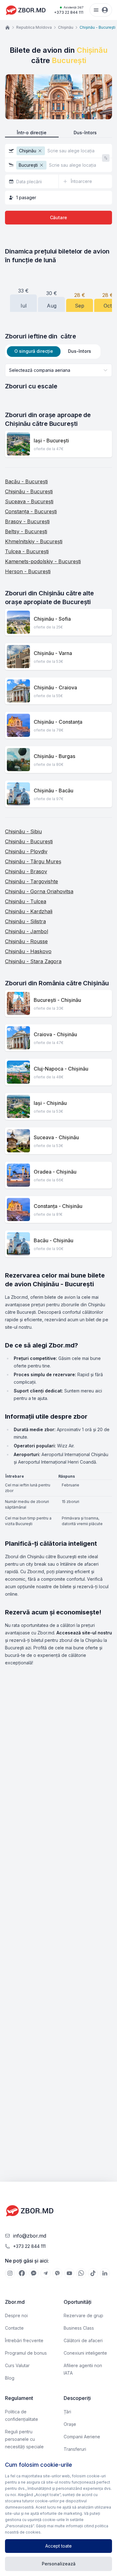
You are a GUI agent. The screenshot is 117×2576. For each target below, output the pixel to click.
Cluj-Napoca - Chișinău (61, 1069)
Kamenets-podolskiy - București (43, 561)
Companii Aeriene (82, 2437)
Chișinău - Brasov (26, 871)
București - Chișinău (57, 1000)
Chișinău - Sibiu (23, 831)
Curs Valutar (17, 2365)
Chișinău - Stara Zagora (33, 961)
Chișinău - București (29, 491)
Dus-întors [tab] (80, 351)
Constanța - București (31, 511)
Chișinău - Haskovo (28, 951)
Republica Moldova (34, 27)
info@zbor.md (30, 2236)
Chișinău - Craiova (55, 687)
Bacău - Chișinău (54, 1240)
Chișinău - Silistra (25, 921)
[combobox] (58, 370)
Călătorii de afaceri (83, 2340)
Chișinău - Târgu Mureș (33, 861)
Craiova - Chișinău (55, 1034)
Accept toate (58, 2546)
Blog (10, 2378)
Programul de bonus (26, 2353)
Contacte (14, 2328)
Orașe (70, 2424)
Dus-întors (85, 133)
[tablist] (53, 352)
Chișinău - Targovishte (32, 881)
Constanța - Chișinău (58, 1206)
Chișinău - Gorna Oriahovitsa (39, 891)
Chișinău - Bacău (54, 791)
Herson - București (28, 571)
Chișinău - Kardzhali (29, 911)
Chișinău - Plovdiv (26, 851)
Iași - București (51, 441)
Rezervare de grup (83, 2315)
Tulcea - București (27, 551)
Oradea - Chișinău (55, 1172)
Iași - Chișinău (50, 1103)
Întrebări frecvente (24, 2340)
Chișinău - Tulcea (26, 901)
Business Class (79, 2328)
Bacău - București (26, 481)
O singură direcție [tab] (34, 351)
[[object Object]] (10, 2273)
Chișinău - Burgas (54, 756)
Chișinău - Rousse (26, 941)
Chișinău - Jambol (27, 931)
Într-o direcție (32, 133)
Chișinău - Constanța (58, 722)
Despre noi (16, 2315)
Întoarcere (81, 181)
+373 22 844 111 (69, 10)
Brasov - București (27, 521)
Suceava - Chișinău (56, 1137)
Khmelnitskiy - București (34, 541)
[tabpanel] (58, 377)
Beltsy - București (26, 531)
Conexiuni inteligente (85, 2353)
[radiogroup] (58, 133)
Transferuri (75, 2449)
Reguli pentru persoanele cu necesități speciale (24, 2439)
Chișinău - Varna (53, 653)
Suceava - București (29, 501)
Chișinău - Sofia (52, 619)
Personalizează (59, 2564)
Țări (67, 2412)
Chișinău (66, 27)
